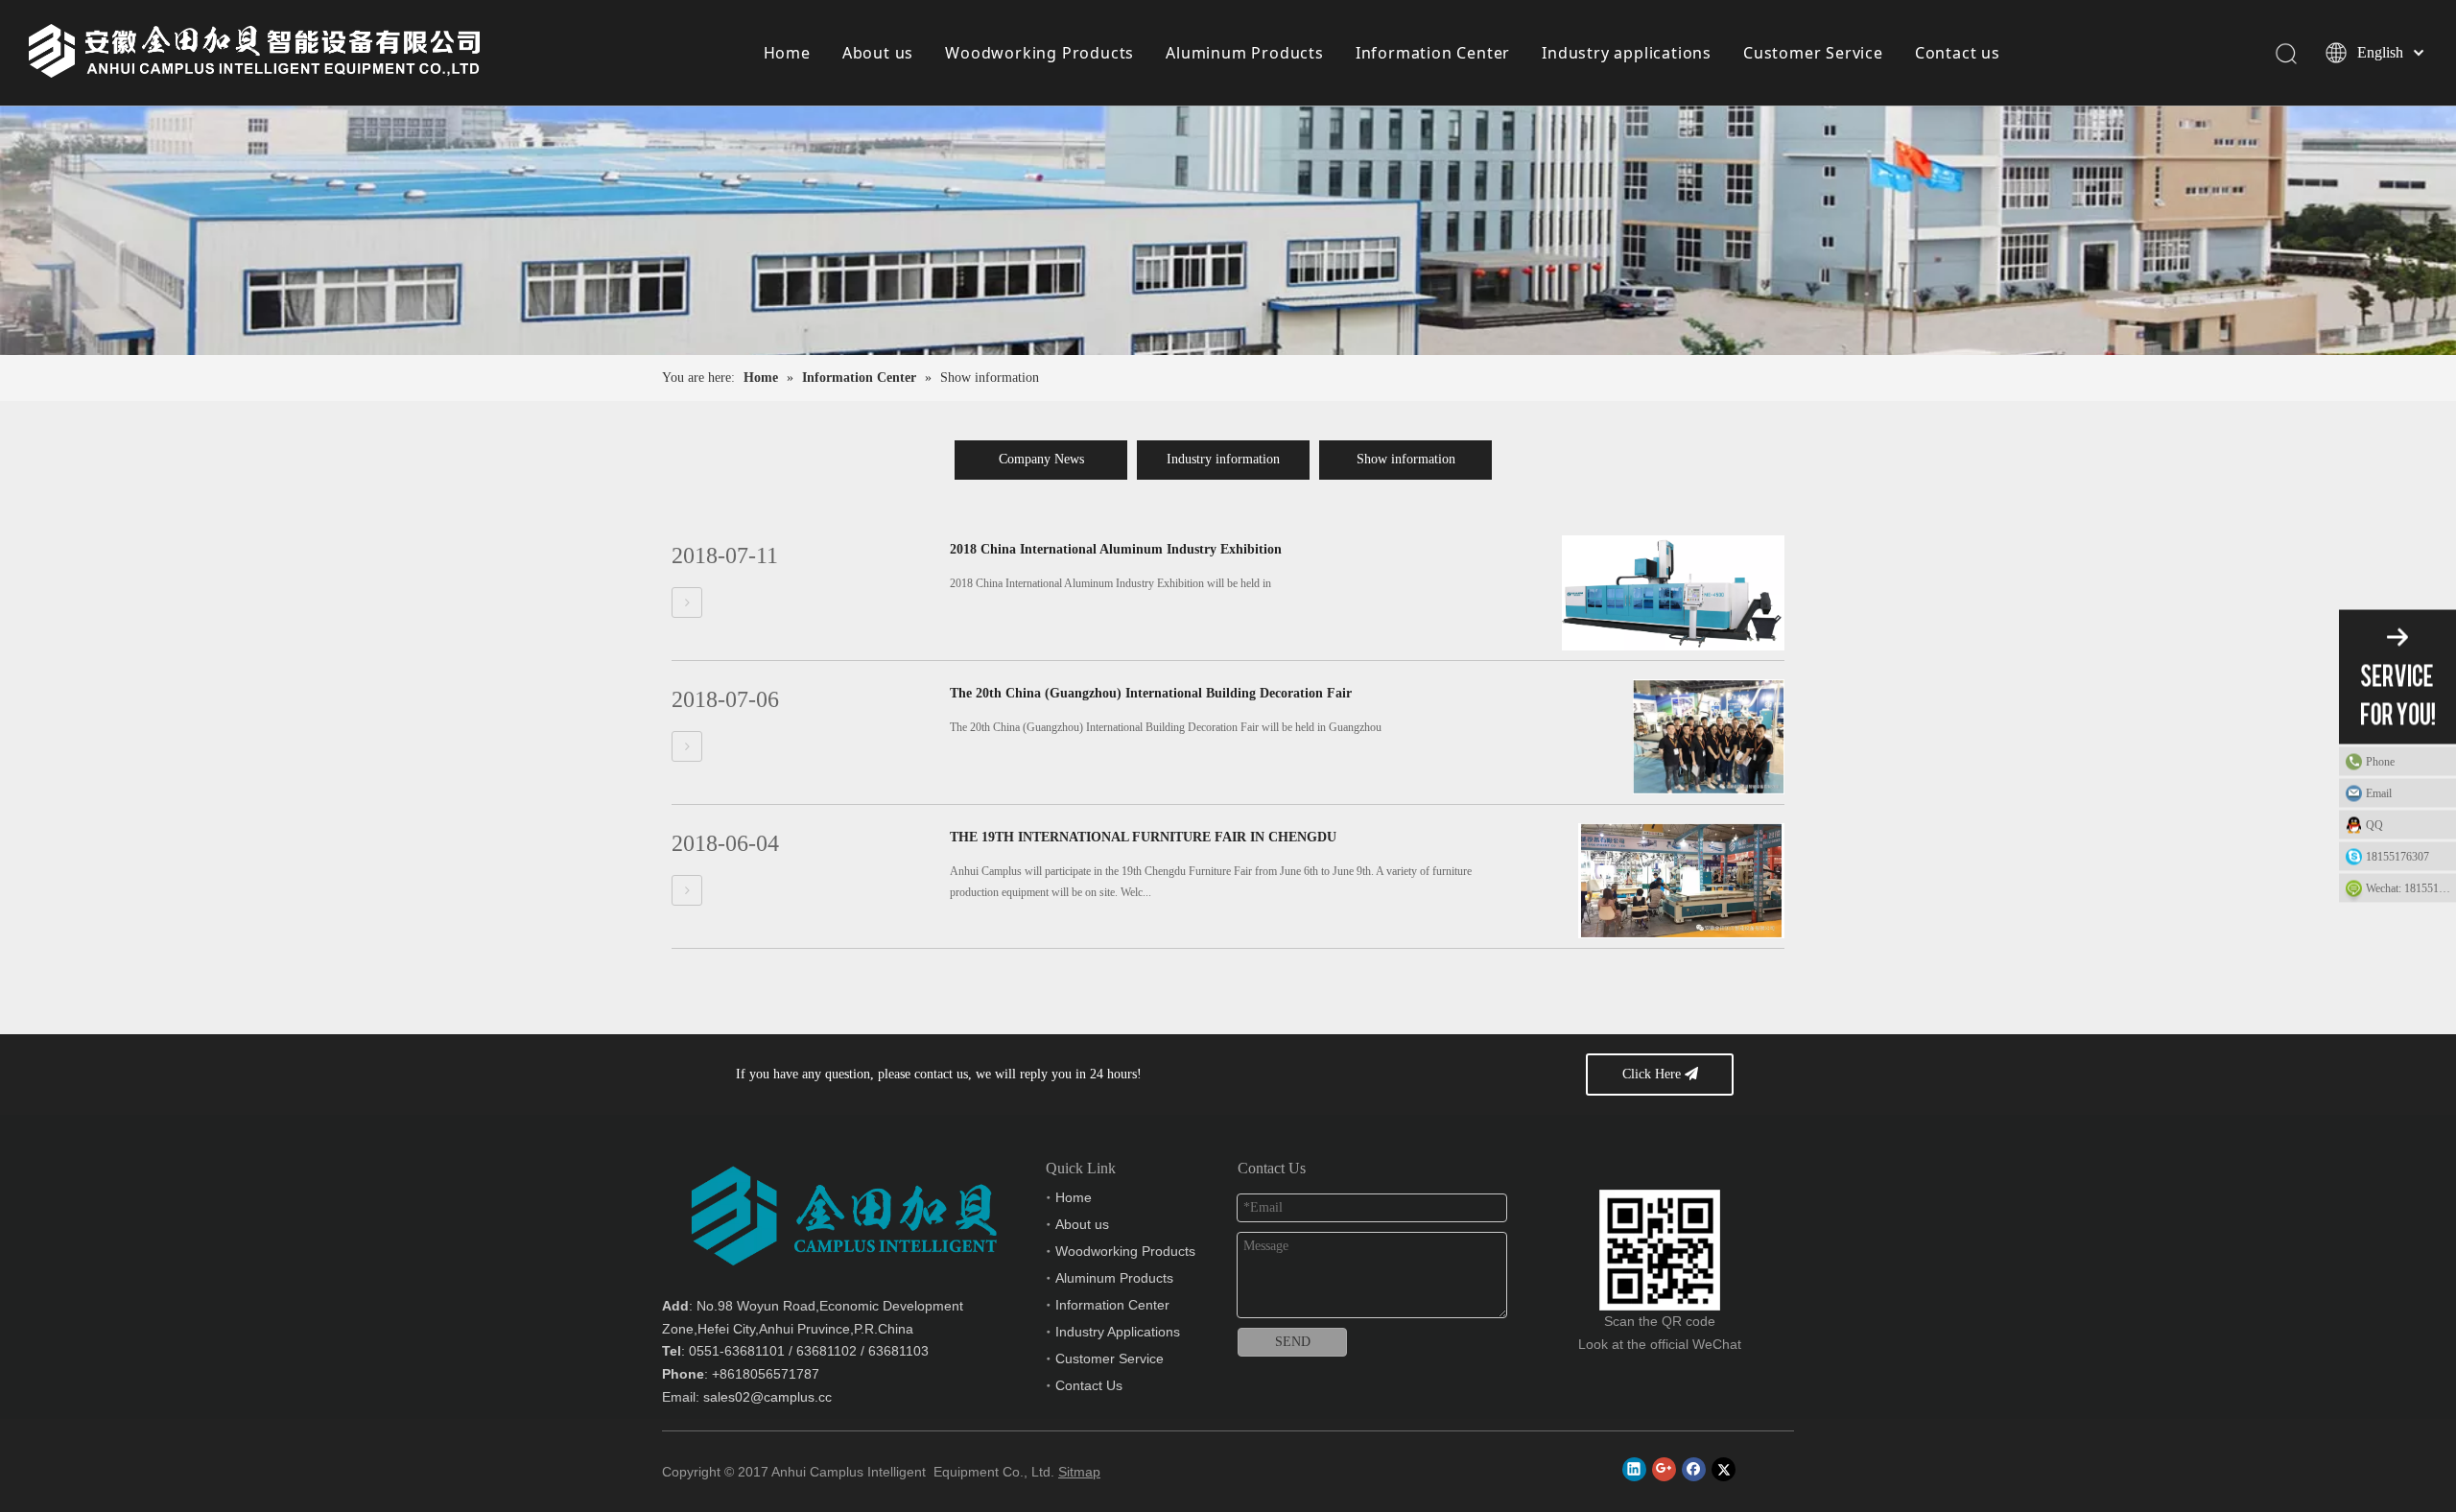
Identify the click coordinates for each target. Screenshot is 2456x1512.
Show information (1406, 459)
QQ (2374, 825)
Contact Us (1089, 1385)
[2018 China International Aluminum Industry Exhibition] (687, 603)
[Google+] (1664, 1469)
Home (787, 53)
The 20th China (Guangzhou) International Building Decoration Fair (1151, 693)
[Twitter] (1724, 1469)
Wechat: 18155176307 (2411, 888)
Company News (1041, 459)
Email (2379, 793)
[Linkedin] (1634, 1469)
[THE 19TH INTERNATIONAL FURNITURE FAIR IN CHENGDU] (687, 891)
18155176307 (2397, 857)
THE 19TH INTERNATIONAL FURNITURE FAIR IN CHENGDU (1143, 837)
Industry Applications (1118, 1332)
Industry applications (1627, 53)
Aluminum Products (1245, 53)
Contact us (1958, 53)
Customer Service (1813, 53)
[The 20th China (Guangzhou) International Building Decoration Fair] (687, 747)
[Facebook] (1694, 1469)
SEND (1293, 1342)
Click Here (1653, 1074)
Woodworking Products (1039, 53)
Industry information (1223, 459)
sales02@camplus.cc (767, 1397)
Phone (2380, 762)
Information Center (1433, 53)
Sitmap (1079, 1472)
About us (878, 53)
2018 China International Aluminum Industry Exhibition (1116, 549)
